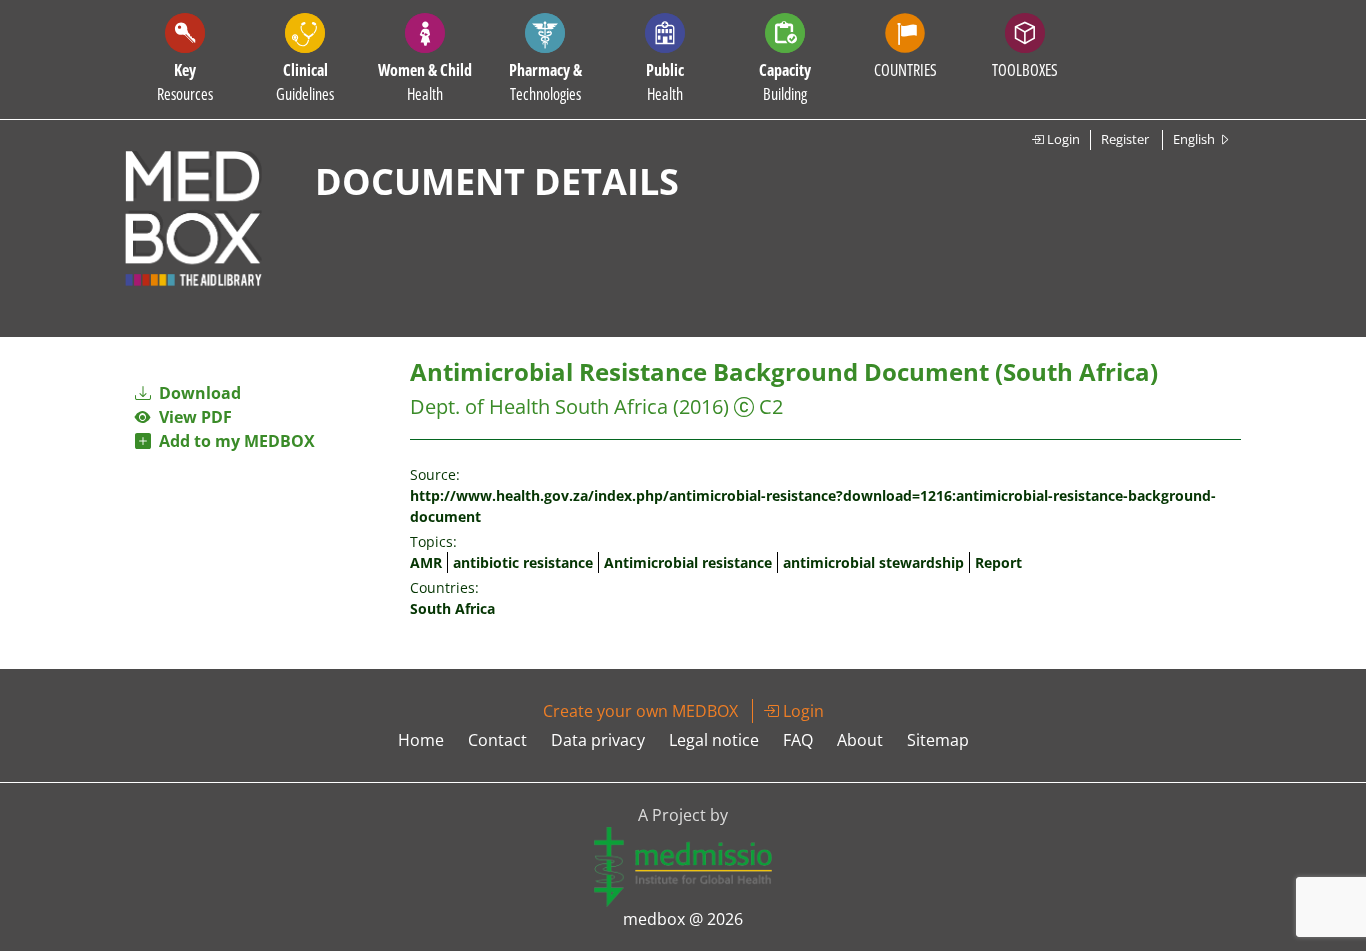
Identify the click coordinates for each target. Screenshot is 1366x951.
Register (1125, 139)
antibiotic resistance (523, 562)
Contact (497, 740)
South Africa (452, 608)
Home (421, 740)
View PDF (191, 417)
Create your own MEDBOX (640, 711)
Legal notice (714, 740)
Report (998, 562)
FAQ (798, 740)
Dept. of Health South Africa (539, 406)
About (860, 740)
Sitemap (938, 740)
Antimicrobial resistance (688, 562)
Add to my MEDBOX (233, 441)
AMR (426, 562)
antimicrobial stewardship (873, 562)
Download (198, 393)
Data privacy (598, 740)
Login (1062, 139)
